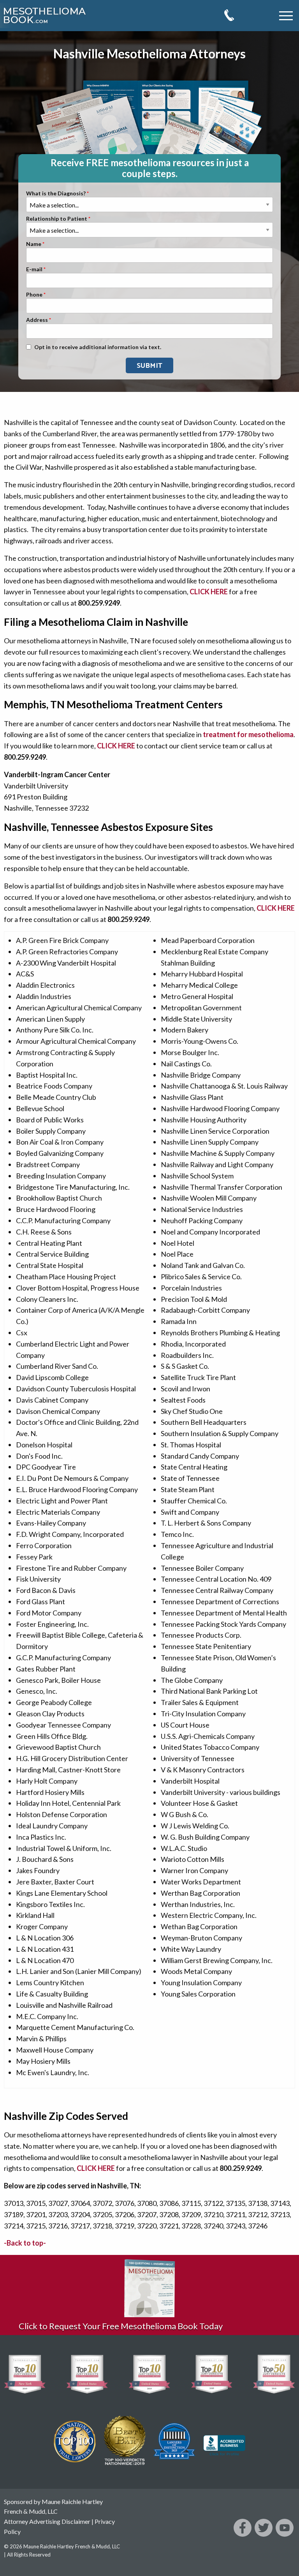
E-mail (34, 270)
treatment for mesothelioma (248, 734)
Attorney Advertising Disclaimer (47, 2521)
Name (34, 244)
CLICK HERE (209, 592)
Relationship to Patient (57, 219)
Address (37, 320)
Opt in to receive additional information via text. (98, 347)
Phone (34, 295)
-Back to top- (25, 2243)
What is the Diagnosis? (56, 194)
